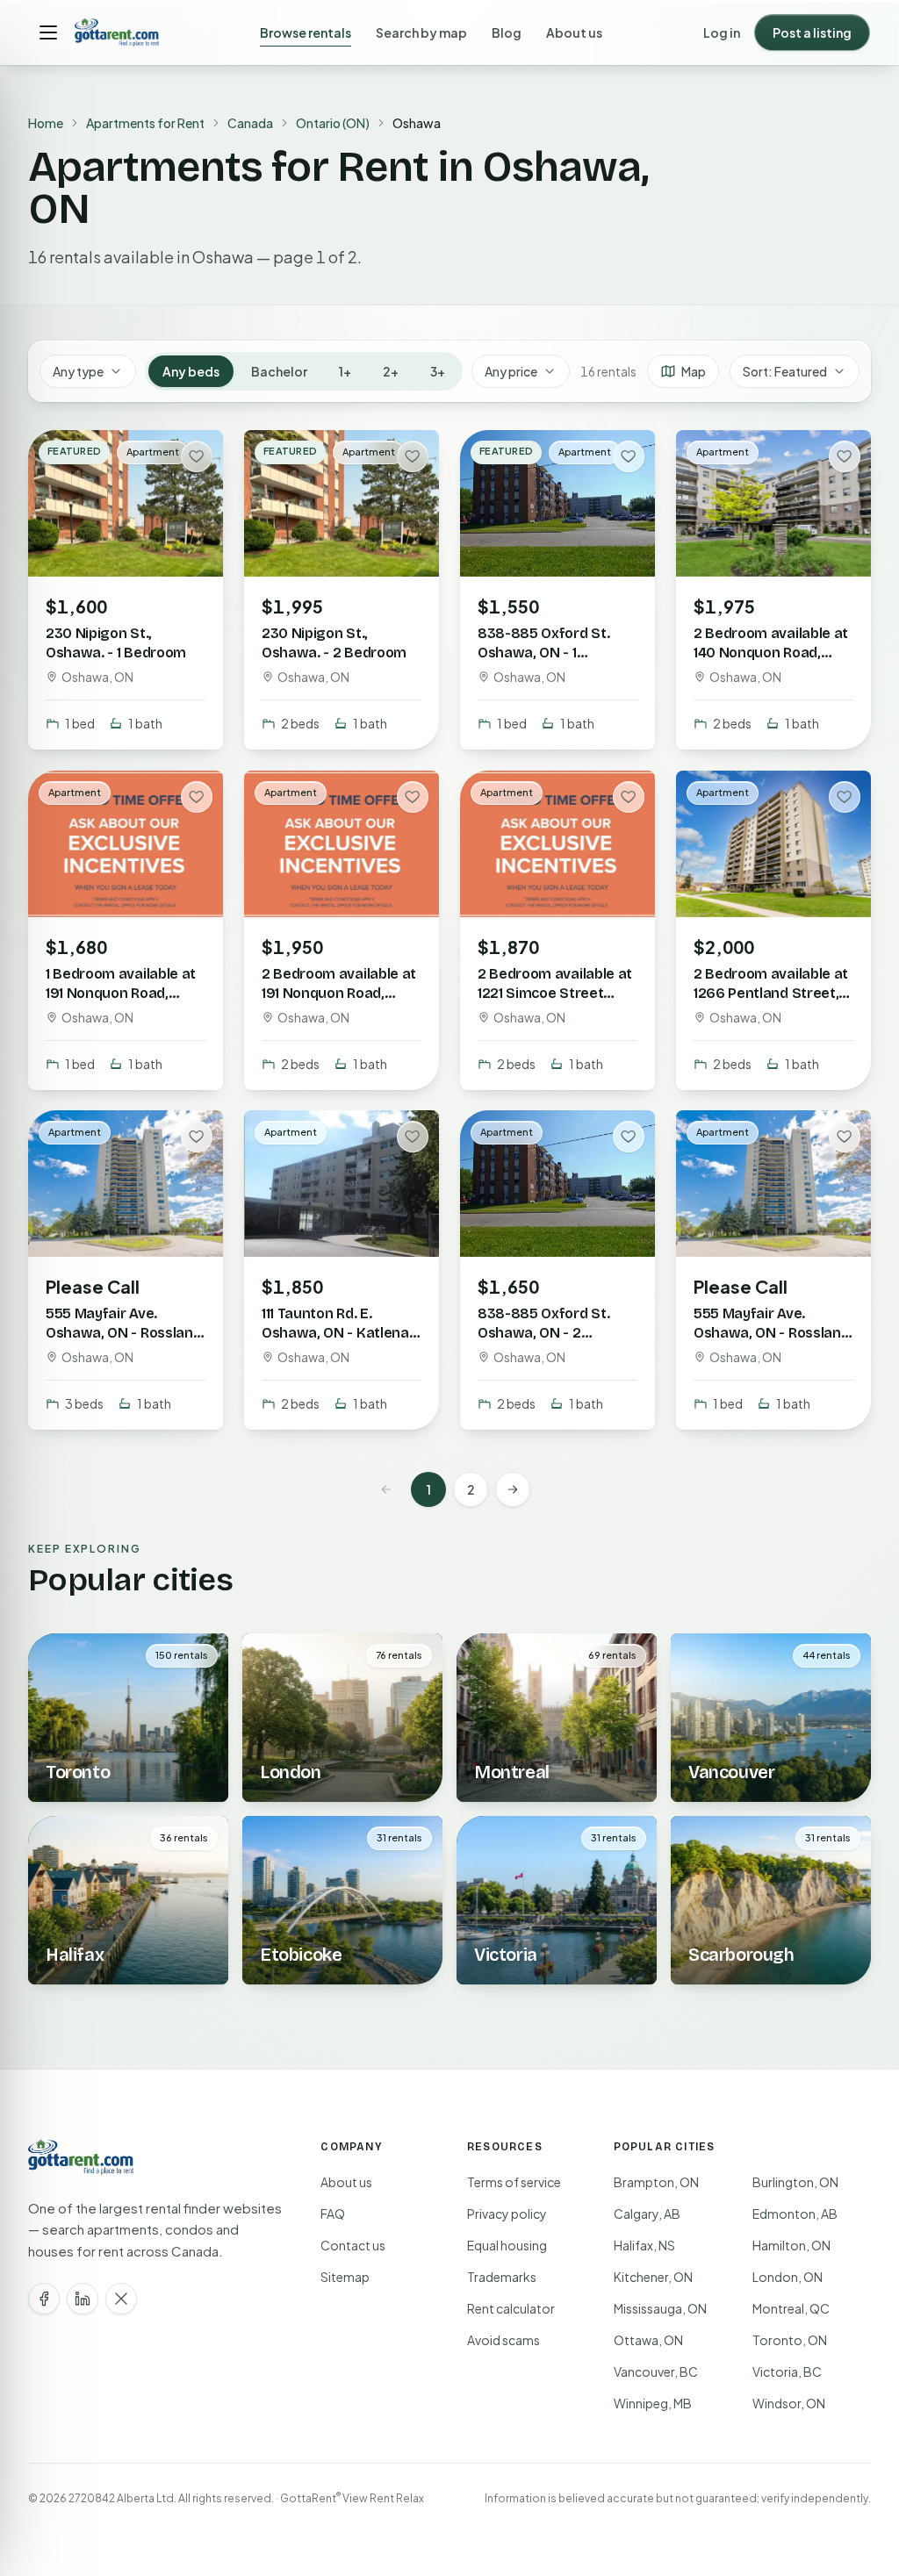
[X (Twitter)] (121, 2299)
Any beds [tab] (191, 371)
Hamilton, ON (791, 2245)
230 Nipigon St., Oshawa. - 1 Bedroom (116, 643)
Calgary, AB (647, 2214)
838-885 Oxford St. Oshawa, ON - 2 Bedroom (543, 1333)
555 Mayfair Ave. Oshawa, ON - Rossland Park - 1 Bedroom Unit (771, 1333)
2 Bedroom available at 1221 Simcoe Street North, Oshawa (555, 992)
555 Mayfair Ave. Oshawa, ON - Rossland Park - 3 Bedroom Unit (123, 1333)
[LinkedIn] (83, 2299)
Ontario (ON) (333, 123)
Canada (250, 123)
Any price (511, 371)
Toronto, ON (790, 2340)
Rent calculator (511, 2308)
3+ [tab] (438, 371)
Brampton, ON (656, 2182)
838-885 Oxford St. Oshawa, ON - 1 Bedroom (543, 653)
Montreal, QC (791, 2308)
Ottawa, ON (648, 2340)
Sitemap (345, 2277)
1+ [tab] (345, 371)
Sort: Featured (785, 371)
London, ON (788, 2277)
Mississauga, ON (660, 2308)
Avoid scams (503, 2340)
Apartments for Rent (145, 123)
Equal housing (507, 2245)
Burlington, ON (795, 2182)
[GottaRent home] (117, 32)
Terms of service (514, 2182)
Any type (78, 371)
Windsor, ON (789, 2403)
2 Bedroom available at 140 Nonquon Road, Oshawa (771, 653)
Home (46, 123)
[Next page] (513, 1489)
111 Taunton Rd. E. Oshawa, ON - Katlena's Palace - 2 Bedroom (341, 1333)
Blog (507, 32)
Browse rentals (306, 32)
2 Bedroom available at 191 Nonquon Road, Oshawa (339, 992)
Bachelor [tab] (279, 371)
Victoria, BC (787, 2371)
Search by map (421, 32)
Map (694, 371)
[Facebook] (44, 2299)
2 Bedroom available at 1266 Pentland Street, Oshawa (771, 992)
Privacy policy (507, 2214)
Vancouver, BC (656, 2371)
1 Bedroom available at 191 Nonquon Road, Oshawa (121, 992)
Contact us (353, 2245)
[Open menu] (48, 32)
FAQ (333, 2214)
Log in (722, 32)
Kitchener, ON (653, 2277)
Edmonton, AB (795, 2214)
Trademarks (502, 2277)
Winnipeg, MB (653, 2403)
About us (574, 32)
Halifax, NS (644, 2245)
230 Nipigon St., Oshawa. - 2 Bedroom (334, 643)
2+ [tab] (391, 371)
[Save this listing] (197, 456)
